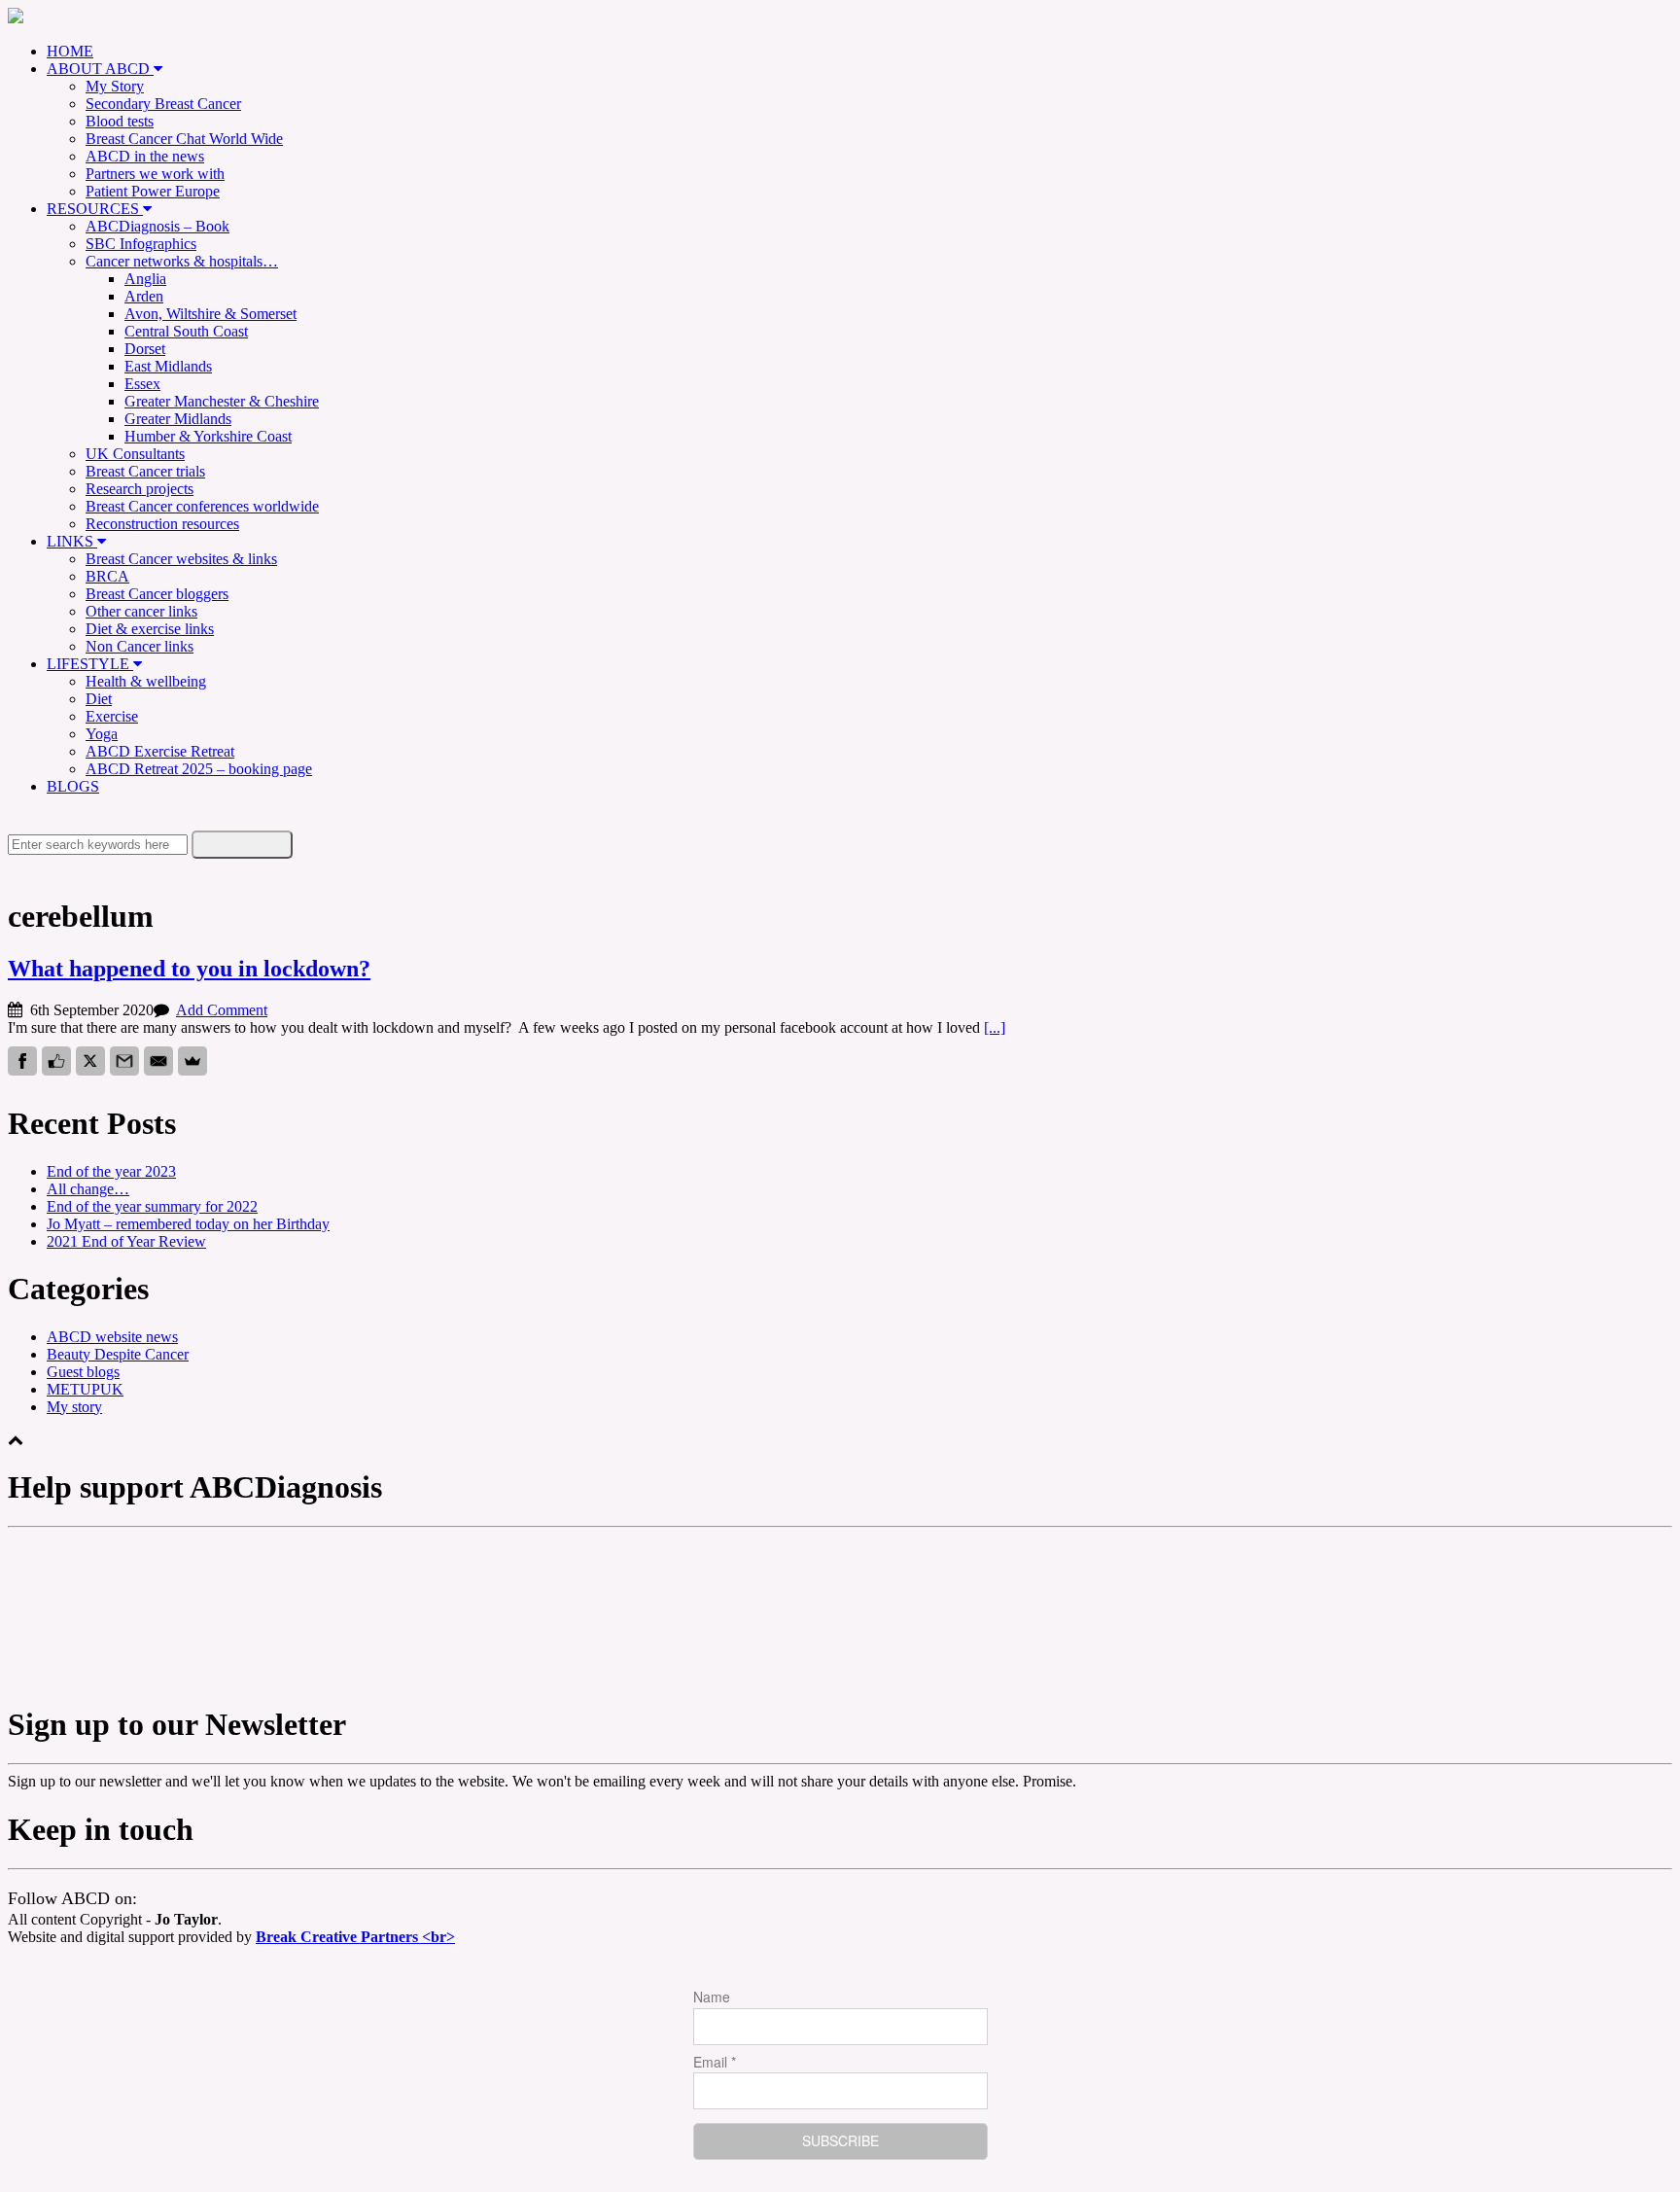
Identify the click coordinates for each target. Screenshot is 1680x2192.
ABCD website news (112, 1337)
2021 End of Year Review (126, 1241)
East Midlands (168, 366)
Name (712, 1997)
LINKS (72, 541)
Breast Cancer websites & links (181, 559)
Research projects (140, 489)
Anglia (145, 279)
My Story (115, 86)
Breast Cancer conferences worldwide (202, 506)
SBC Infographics (141, 244)
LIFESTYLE (90, 664)
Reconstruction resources (162, 524)
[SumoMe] (192, 1061)
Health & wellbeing (146, 681)
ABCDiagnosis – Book (157, 226)
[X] (90, 1061)
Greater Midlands (178, 419)
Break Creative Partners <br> (355, 1937)
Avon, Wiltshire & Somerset (210, 314)
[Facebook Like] (56, 1061)
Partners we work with (155, 174)
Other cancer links (141, 611)
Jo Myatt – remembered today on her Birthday (188, 1224)
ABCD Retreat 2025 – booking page (199, 769)
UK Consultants (135, 454)
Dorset (145, 349)
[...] (995, 1027)
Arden (144, 296)
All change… (88, 1189)
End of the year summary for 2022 (152, 1206)
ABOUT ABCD (100, 69)
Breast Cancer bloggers (157, 594)
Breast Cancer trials (145, 471)
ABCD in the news (145, 156)
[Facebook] (22, 1061)
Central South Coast (186, 331)
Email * (715, 2062)
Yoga (102, 734)
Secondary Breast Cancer (163, 104)
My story (74, 1407)
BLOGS (73, 786)
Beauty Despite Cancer (118, 1354)
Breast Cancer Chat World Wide (184, 139)
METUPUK (85, 1389)
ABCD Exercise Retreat (160, 751)
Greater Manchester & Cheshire (222, 401)
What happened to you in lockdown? (189, 969)
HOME (70, 51)
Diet (99, 699)
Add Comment (222, 1010)
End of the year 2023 (111, 1171)
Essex (142, 384)
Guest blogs (83, 1372)
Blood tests (120, 121)
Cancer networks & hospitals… (182, 261)
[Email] (158, 1061)
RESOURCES (95, 209)
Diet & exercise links (150, 629)
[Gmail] (124, 1061)
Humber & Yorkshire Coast (208, 436)
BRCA (107, 576)
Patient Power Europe (153, 191)
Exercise (112, 716)
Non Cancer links (140, 646)
